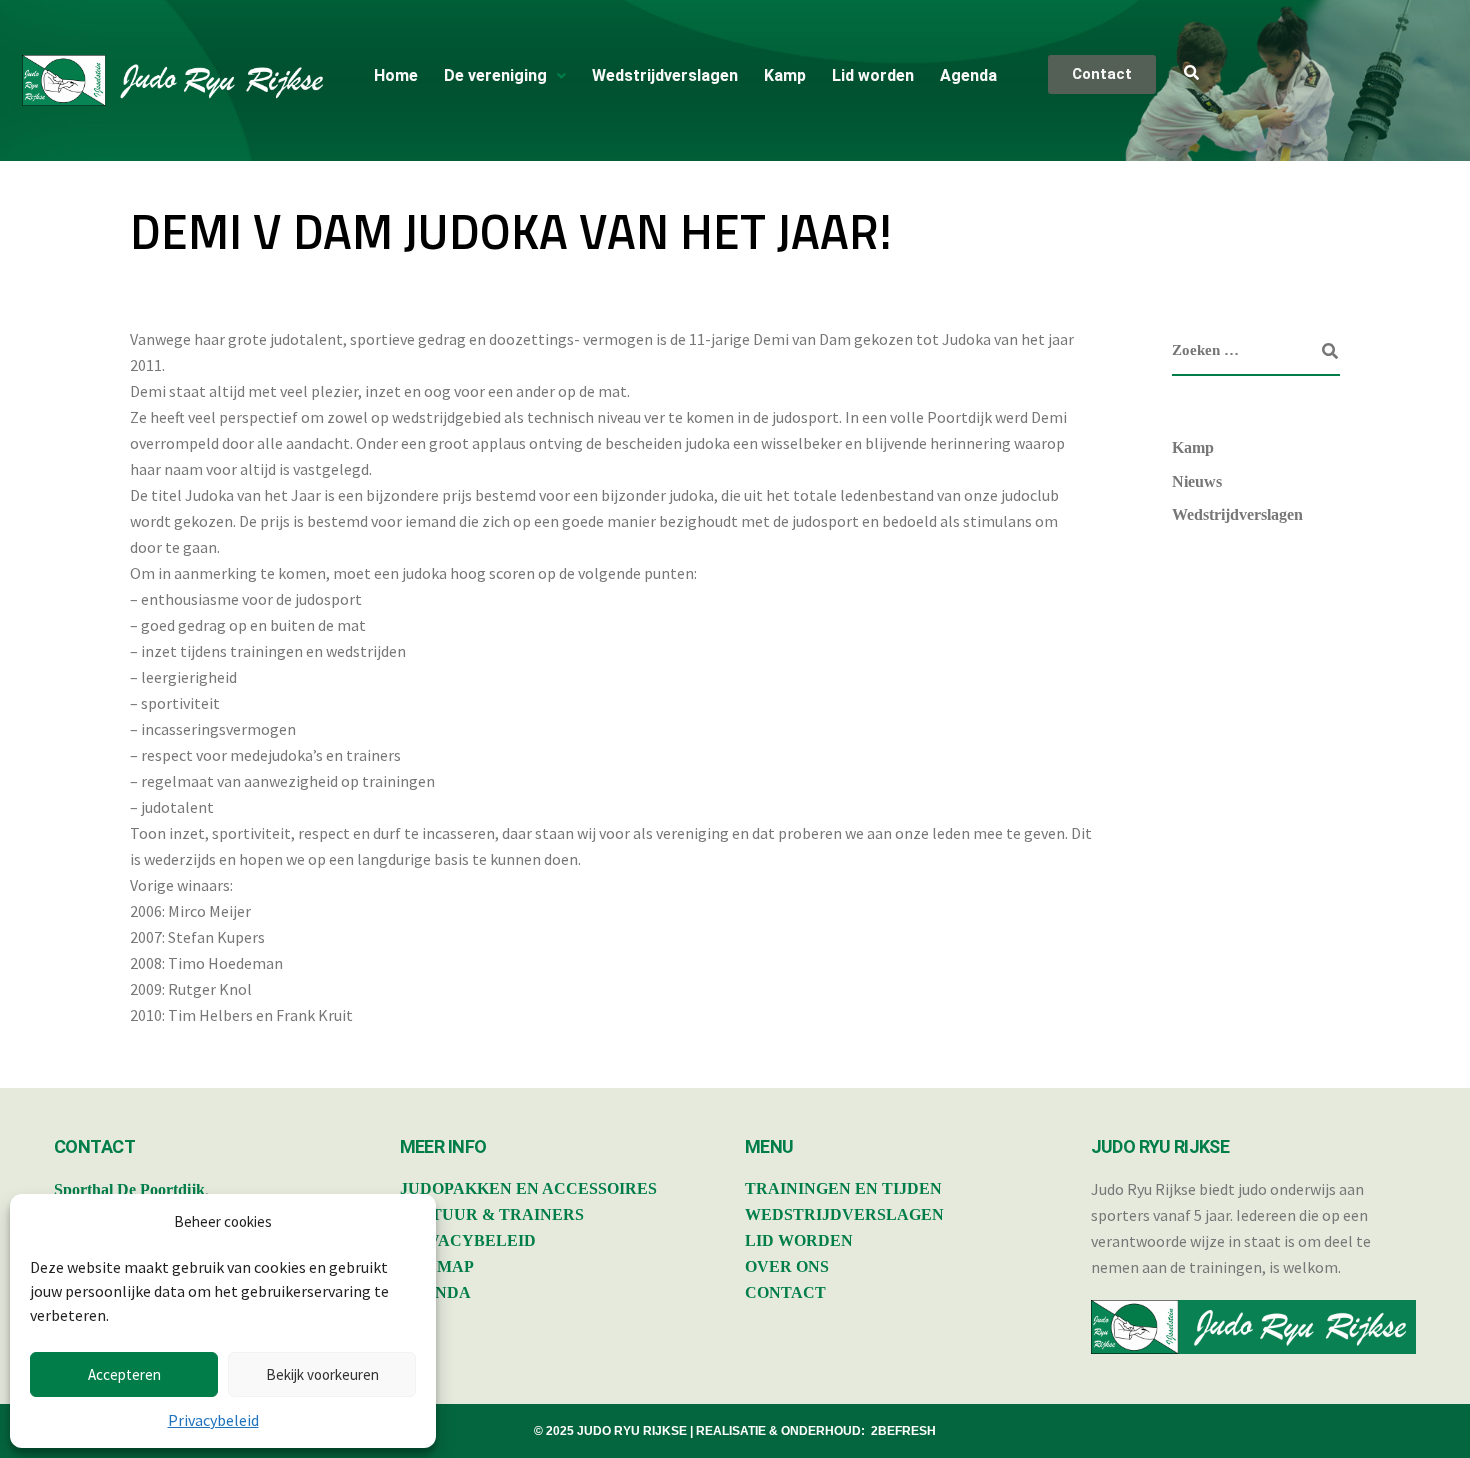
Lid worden (873, 75)
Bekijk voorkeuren (322, 1374)
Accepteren (124, 1374)
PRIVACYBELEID (468, 1240)
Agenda (968, 75)
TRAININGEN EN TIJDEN (843, 1188)
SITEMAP (437, 1266)
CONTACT (785, 1292)
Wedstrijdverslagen (665, 75)
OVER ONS (787, 1266)
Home (396, 75)
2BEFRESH (903, 1431)
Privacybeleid (213, 1420)
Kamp (785, 75)
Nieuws (1197, 481)
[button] (505, 76)
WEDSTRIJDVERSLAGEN (844, 1214)
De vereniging (495, 75)
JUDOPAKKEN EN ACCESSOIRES (528, 1188)
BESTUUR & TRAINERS (492, 1214)
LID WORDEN (799, 1240)
